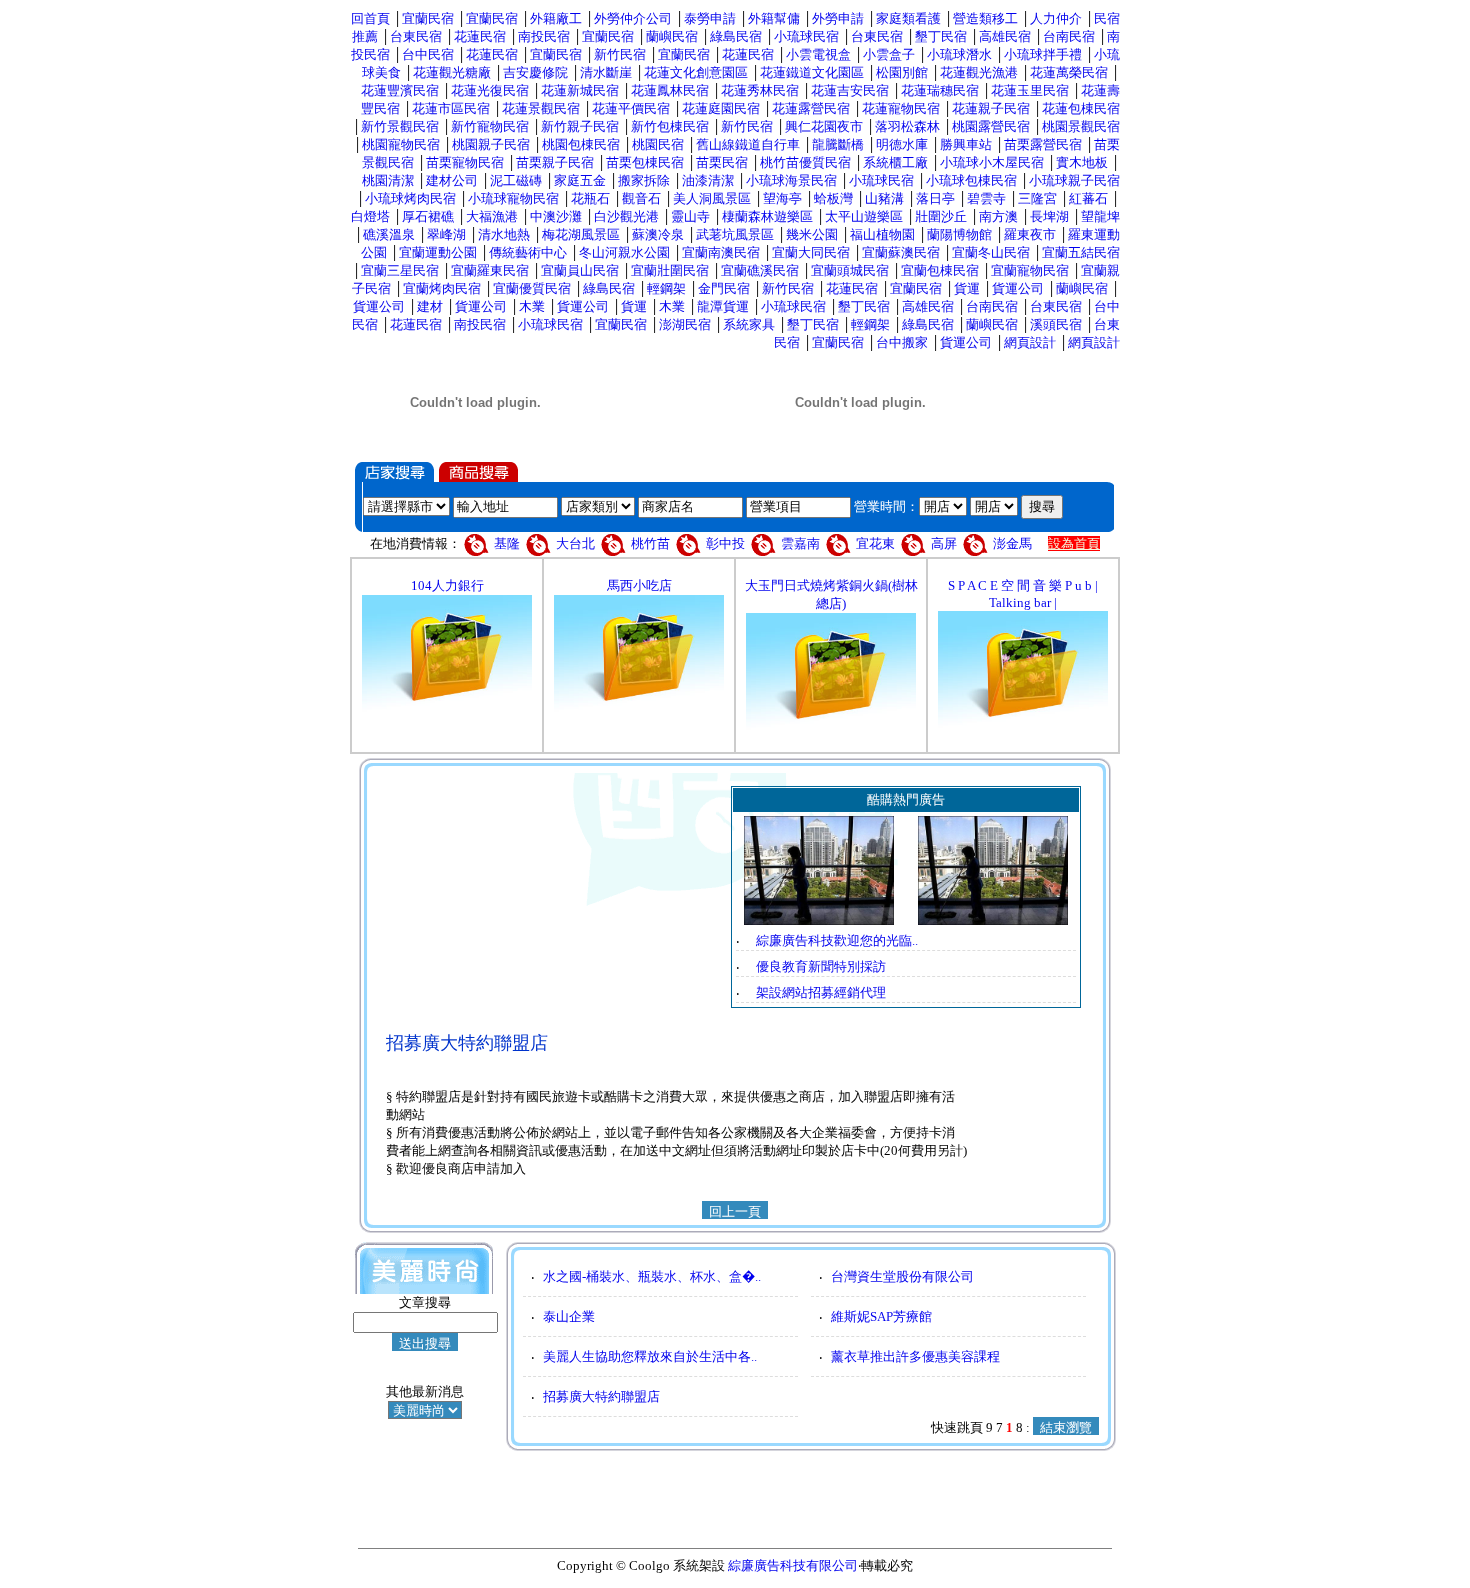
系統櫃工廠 (895, 162)
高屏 (944, 543)
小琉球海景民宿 (791, 180)
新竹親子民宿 (580, 126)
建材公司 (452, 180)
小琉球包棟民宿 (971, 180)
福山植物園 (882, 234)
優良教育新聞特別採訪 (821, 966)
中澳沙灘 (556, 216)
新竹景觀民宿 (400, 126)
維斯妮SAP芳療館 (881, 1316)
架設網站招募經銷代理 (821, 992)
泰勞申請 (710, 18)
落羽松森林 (907, 126)
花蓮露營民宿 (811, 108)
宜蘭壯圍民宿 (670, 270)
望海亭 (782, 198)
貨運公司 (1018, 288)
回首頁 (370, 18)
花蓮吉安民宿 (850, 90)
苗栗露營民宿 (1043, 144)
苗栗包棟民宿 (645, 162)
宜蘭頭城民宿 (850, 270)
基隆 (508, 543)
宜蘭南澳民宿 (721, 252)
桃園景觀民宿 (1081, 126)
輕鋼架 (666, 288)
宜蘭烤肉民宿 (442, 288)
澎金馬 (1012, 543)
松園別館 (902, 72)
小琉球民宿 (806, 36)
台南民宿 (1069, 36)
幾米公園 (812, 234)
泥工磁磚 (516, 180)
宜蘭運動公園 (438, 252)
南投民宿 (544, 36)
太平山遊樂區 (864, 216)
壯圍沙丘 (941, 216)
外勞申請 (838, 18)
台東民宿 (416, 36)
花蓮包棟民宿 (1081, 108)
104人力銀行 (447, 585)
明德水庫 (902, 144)
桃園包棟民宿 (581, 144)
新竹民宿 (620, 54)
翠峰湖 (446, 234)
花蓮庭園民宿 (721, 108)
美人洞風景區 (712, 198)
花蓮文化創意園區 (696, 72)
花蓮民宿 (480, 36)
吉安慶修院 (535, 72)
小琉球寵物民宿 (513, 198)
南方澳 (998, 216)
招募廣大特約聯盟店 (601, 1396)
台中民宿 (428, 54)
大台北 (575, 543)
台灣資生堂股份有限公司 (902, 1276)
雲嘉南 (800, 543)
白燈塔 (370, 216)
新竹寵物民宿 (490, 126)
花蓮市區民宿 (451, 108)
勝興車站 (966, 144)
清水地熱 (504, 234)
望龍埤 (1100, 216)
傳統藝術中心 (528, 252)
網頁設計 (1030, 342)
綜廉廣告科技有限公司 (793, 1565)
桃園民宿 (658, 144)
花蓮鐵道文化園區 (812, 72)
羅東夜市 (1030, 234)
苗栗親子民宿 (555, 162)
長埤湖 (1049, 216)
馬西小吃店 (639, 585)
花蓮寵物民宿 (901, 108)
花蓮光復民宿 (490, 90)
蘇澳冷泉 (658, 234)
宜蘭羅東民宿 (490, 270)
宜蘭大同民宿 (811, 252)
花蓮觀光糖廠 (452, 72)
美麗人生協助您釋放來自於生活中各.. (650, 1356)
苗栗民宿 (722, 162)
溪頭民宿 (1056, 324)
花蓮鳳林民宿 (670, 90)
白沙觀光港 (626, 216)
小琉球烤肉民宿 (410, 198)
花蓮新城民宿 (580, 90)
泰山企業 (569, 1316)
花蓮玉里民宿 (1030, 90)
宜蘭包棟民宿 (940, 270)
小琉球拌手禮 (1043, 54)
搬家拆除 (644, 180)
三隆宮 (1037, 198)
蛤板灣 (833, 198)
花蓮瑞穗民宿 (940, 90)
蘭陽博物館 (959, 234)
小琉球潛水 (959, 54)
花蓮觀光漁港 (979, 72)
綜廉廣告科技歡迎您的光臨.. (837, 940)
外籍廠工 (556, 18)
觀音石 (641, 198)
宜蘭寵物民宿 (1030, 270)
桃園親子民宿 (491, 144)
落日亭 (935, 198)
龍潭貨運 (723, 306)
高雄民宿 (1005, 36)
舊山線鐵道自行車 (748, 144)
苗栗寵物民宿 (465, 162)
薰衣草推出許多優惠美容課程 (915, 1356)
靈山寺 (690, 216)
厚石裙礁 (428, 216)
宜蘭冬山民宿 (991, 252)
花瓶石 (590, 198)
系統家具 (749, 324)
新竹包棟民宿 (670, 126)
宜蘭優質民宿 (532, 288)
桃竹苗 (650, 543)
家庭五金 (580, 180)
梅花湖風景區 (581, 234)
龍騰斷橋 (838, 144)
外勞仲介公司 (633, 18)
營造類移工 (985, 18)
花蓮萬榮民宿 (1069, 72)
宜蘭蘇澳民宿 (901, 252)
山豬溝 (884, 198)
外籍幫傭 (774, 18)
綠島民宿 (736, 36)
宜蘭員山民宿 (580, 270)
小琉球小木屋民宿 (992, 162)
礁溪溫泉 (389, 234)
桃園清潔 (388, 180)
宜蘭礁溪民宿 (760, 270)
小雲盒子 (889, 54)
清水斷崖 (606, 72)
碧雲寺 (986, 198)
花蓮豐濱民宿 (400, 90)
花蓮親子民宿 (991, 108)
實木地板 (1082, 162)
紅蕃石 (1088, 198)
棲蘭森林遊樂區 (767, 216)
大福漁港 (492, 216)
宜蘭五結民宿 (1081, 252)
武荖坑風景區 (735, 234)
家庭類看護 (908, 18)
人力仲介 (1056, 18)
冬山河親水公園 (624, 252)
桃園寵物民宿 (401, 144)
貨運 (967, 288)
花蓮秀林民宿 (760, 90)
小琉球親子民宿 (1074, 180)
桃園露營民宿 (991, 126)
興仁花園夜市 (824, 126)
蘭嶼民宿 (672, 36)
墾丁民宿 (941, 36)
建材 (430, 306)
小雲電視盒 (818, 54)
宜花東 (875, 543)
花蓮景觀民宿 (541, 108)
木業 (532, 306)
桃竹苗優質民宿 (805, 162)
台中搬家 (902, 342)
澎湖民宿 (685, 324)
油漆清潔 (708, 180)
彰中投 (725, 543)
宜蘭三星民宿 (400, 270)
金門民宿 (724, 288)
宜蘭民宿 (428, 18)
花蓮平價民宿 (631, 108)
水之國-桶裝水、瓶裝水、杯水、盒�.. (652, 1276)
